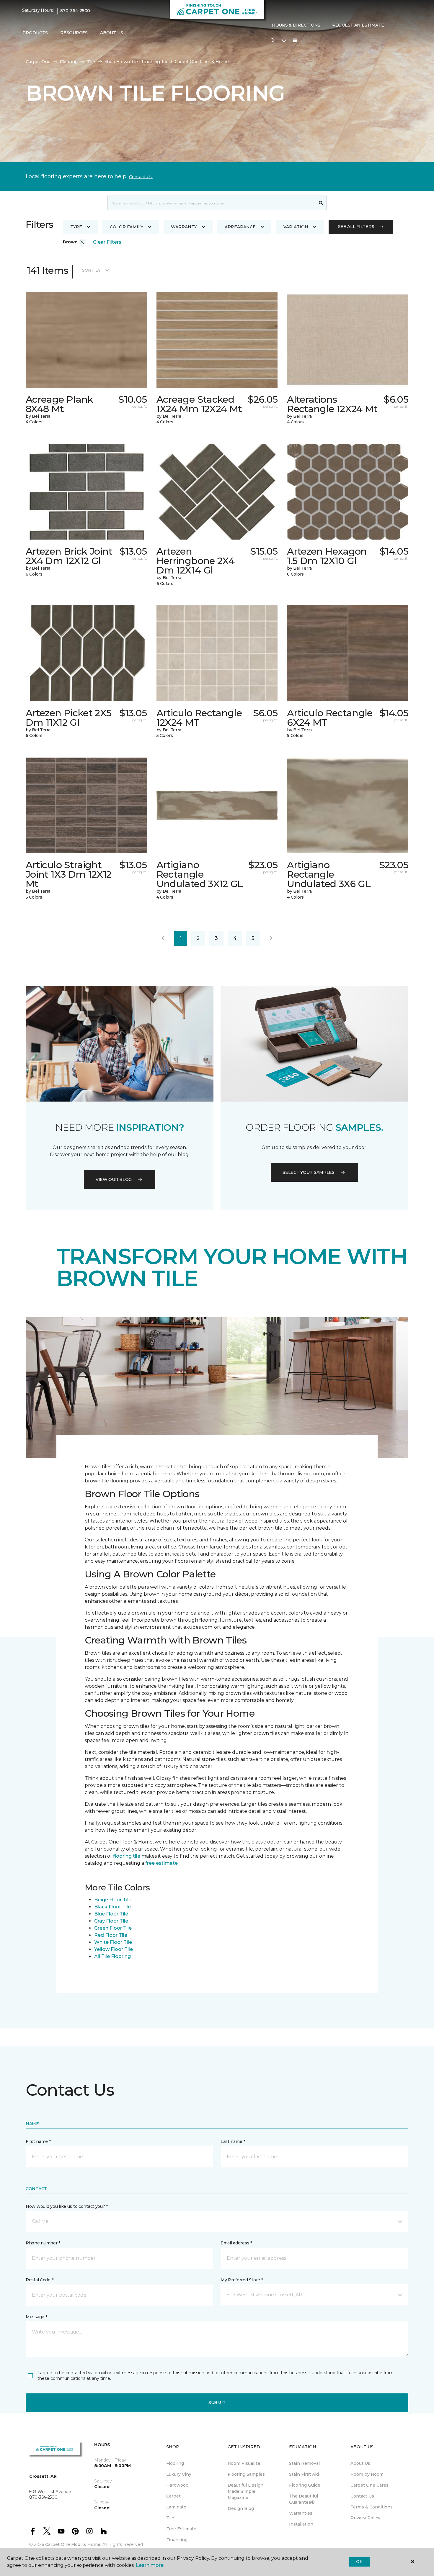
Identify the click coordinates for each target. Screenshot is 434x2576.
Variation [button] (296, 227)
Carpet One (38, 62)
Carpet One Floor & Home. (73, 2544)
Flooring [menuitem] (175, 2463)
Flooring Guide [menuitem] (305, 2485)
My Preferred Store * (242, 2280)
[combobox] (211, 203)
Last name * (233, 2141)
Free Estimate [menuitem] (181, 2529)
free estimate (161, 1863)
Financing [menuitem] (177, 2540)
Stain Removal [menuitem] (304, 2463)
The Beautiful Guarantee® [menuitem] (304, 2499)
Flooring (69, 62)
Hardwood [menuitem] (177, 2485)
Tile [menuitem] (170, 2518)
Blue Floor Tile (111, 1914)
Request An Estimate (358, 25)
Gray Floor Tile (111, 1921)
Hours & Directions (296, 25)
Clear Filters (107, 242)
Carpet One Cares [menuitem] (369, 2485)
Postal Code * (39, 2280)
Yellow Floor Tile (114, 1949)
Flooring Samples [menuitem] (246, 2474)
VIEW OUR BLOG (114, 1179)
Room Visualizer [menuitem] (245, 2463)
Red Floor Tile (111, 1935)
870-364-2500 (75, 11)
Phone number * (43, 2243)
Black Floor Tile (112, 1907)
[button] (273, 41)
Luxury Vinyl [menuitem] (179, 2474)
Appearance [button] (240, 227)
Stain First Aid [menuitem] (304, 2474)
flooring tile (127, 1856)
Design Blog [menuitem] (241, 2508)
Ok (359, 2562)
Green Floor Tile (113, 1928)
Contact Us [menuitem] (362, 2496)
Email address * (236, 2243)
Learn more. (150, 2565)
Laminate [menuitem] (176, 2507)
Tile (91, 62)
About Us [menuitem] (360, 2463)
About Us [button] (112, 33)
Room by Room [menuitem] (367, 2474)
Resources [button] (74, 33)
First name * (38, 2141)
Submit (217, 2403)
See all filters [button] (356, 227)
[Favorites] (284, 41)
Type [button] (76, 227)
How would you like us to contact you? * (67, 2206)
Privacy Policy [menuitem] (365, 2518)
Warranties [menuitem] (301, 2513)
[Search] (321, 203)
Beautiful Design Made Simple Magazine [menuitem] (245, 2491)
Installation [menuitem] (301, 2524)
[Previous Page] (163, 938)
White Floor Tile (113, 1942)
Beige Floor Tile (113, 1900)
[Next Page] (271, 938)
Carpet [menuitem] (173, 2496)
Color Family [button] (127, 227)
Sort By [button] (91, 270)
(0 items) (295, 40)
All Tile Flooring (112, 1956)
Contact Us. (141, 177)
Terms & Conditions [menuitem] (372, 2507)
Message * (36, 2317)
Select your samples (309, 1172)
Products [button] (35, 33)
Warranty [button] (184, 227)
